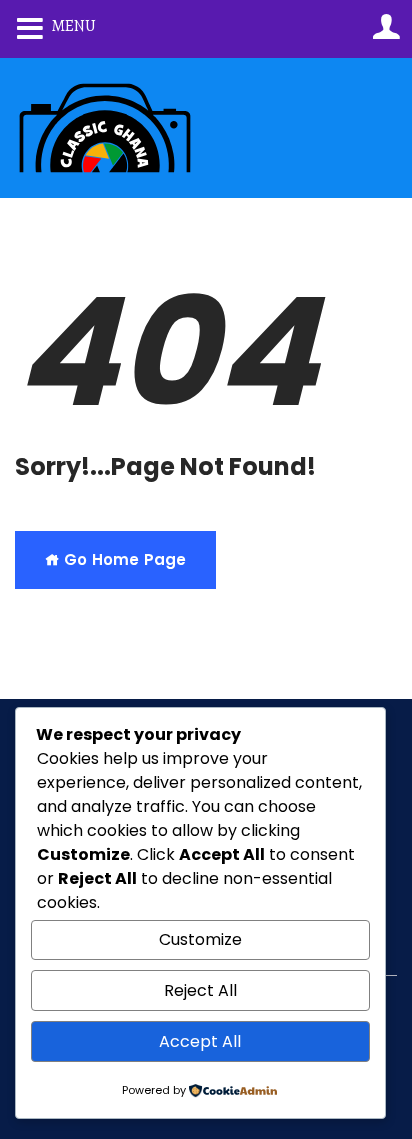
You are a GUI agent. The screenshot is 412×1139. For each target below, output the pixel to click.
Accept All (200, 1041)
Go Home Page (123, 559)
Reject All (200, 990)
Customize (200, 939)
